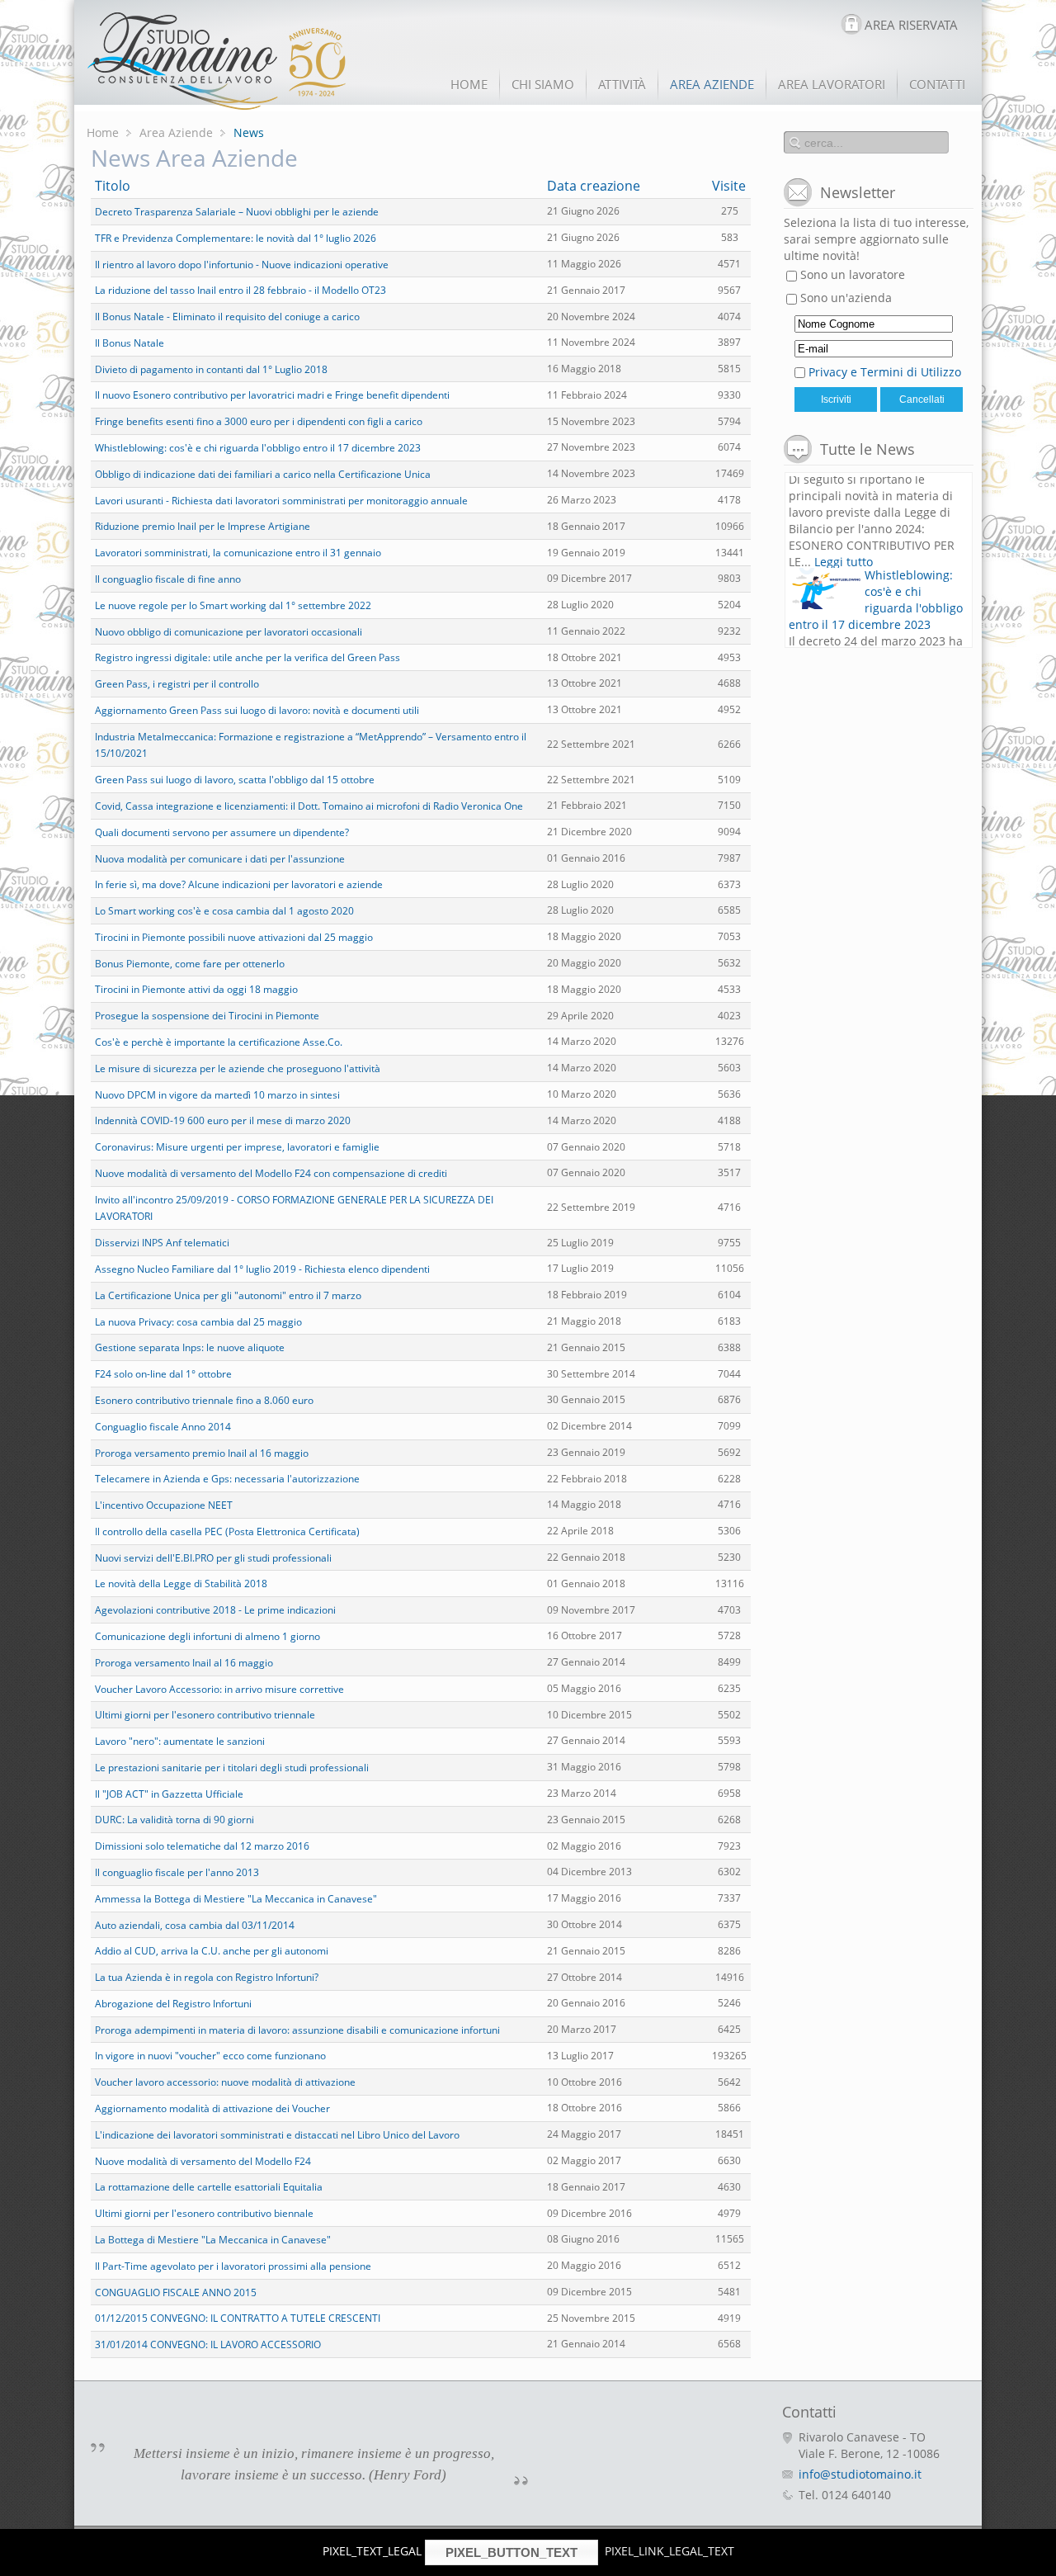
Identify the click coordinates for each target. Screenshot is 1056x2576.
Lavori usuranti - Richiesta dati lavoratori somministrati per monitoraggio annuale (281, 500)
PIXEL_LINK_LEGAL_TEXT (669, 2551)
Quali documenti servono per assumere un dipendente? (222, 832)
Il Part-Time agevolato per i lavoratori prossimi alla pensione (233, 2266)
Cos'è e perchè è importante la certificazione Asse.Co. (219, 1042)
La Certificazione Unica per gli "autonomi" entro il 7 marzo (228, 1295)
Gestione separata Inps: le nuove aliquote (190, 1347)
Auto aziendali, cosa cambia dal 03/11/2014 (195, 1924)
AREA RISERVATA (911, 25)
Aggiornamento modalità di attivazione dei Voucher (212, 2108)
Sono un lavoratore (851, 274)
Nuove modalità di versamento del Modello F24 (203, 2160)
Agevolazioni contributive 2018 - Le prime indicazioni (215, 1610)
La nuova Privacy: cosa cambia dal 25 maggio (198, 1321)
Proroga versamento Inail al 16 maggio (184, 1663)
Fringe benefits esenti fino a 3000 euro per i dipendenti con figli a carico (259, 421)
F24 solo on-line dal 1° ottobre (163, 1374)
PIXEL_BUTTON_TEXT (511, 2552)
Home (103, 132)
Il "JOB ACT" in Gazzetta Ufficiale (169, 1793)
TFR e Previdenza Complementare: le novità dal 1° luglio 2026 (236, 238)
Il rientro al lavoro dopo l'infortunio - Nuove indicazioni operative (242, 264)
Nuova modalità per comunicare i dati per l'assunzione (220, 858)
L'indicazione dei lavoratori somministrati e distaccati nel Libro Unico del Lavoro (277, 2135)
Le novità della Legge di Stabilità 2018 (181, 1583)
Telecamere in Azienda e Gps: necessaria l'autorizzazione (227, 1479)
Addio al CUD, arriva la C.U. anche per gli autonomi (212, 1951)
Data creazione (594, 186)
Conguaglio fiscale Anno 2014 (163, 1427)
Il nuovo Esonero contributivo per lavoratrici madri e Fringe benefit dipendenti (272, 395)
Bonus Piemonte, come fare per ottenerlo (190, 963)
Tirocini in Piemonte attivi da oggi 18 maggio (196, 989)
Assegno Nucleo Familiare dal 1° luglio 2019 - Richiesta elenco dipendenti (262, 1269)
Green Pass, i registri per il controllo (177, 684)
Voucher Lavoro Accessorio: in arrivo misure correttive (219, 1688)
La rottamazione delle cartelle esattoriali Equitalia (209, 2187)
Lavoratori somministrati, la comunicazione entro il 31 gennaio (238, 553)
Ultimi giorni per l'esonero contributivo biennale (204, 2213)
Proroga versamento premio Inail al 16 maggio (202, 1452)
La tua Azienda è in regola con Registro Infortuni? (207, 1977)
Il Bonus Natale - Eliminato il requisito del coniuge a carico (227, 317)
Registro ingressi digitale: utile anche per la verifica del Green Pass (247, 657)
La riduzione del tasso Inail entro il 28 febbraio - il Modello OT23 (240, 290)
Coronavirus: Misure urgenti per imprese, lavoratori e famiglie (237, 1147)
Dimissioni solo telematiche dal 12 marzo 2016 (202, 1846)
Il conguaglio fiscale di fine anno (168, 579)
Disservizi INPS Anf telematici (162, 1243)
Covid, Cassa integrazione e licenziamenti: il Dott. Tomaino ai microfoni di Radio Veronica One (309, 806)
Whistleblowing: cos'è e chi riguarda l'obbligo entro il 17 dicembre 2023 (258, 448)
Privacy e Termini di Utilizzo (885, 372)
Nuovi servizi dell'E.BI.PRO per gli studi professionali (213, 1557)
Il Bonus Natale (130, 343)
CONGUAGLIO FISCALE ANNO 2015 (176, 2292)
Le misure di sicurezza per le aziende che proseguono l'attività (238, 1068)
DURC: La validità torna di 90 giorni (174, 1820)
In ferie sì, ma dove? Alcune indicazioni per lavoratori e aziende (239, 884)
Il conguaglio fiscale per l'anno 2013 (177, 1872)
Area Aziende (176, 132)
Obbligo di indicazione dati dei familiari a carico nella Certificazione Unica (263, 474)
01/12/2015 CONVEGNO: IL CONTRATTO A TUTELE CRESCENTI (238, 2318)
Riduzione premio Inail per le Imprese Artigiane (203, 526)
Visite (729, 186)
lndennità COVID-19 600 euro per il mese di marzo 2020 (223, 1120)
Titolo (113, 186)
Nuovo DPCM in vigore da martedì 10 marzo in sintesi (217, 1094)
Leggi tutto (844, 500)
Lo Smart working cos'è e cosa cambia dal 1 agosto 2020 (224, 911)
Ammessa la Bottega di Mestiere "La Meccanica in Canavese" (236, 1899)
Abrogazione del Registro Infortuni (173, 2004)
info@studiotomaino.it (860, 2474)
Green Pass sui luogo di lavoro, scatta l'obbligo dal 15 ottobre (235, 780)
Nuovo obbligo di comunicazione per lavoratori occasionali (229, 631)
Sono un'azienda (844, 298)
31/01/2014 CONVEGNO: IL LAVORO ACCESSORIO (208, 2344)
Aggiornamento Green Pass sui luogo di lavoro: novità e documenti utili (257, 710)
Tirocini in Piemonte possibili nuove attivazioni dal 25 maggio (234, 937)
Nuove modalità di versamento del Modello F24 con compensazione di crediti (271, 1173)
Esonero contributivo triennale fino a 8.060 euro (204, 1400)
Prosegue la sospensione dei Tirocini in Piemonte (207, 1016)
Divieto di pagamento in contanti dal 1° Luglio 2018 (211, 369)
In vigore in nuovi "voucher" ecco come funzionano (210, 2056)
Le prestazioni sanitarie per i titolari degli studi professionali (232, 1768)
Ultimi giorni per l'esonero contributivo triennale (205, 1715)
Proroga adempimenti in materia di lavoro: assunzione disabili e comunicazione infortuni (297, 2029)
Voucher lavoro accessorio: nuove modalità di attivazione (225, 2082)
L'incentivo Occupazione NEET (164, 1505)
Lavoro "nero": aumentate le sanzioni (180, 1741)
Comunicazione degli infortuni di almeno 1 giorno (207, 1636)
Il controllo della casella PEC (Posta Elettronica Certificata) (227, 1531)
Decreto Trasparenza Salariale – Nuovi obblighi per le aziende (237, 212)
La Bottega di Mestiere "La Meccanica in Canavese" (213, 2240)
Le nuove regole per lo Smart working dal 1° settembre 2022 (233, 605)
